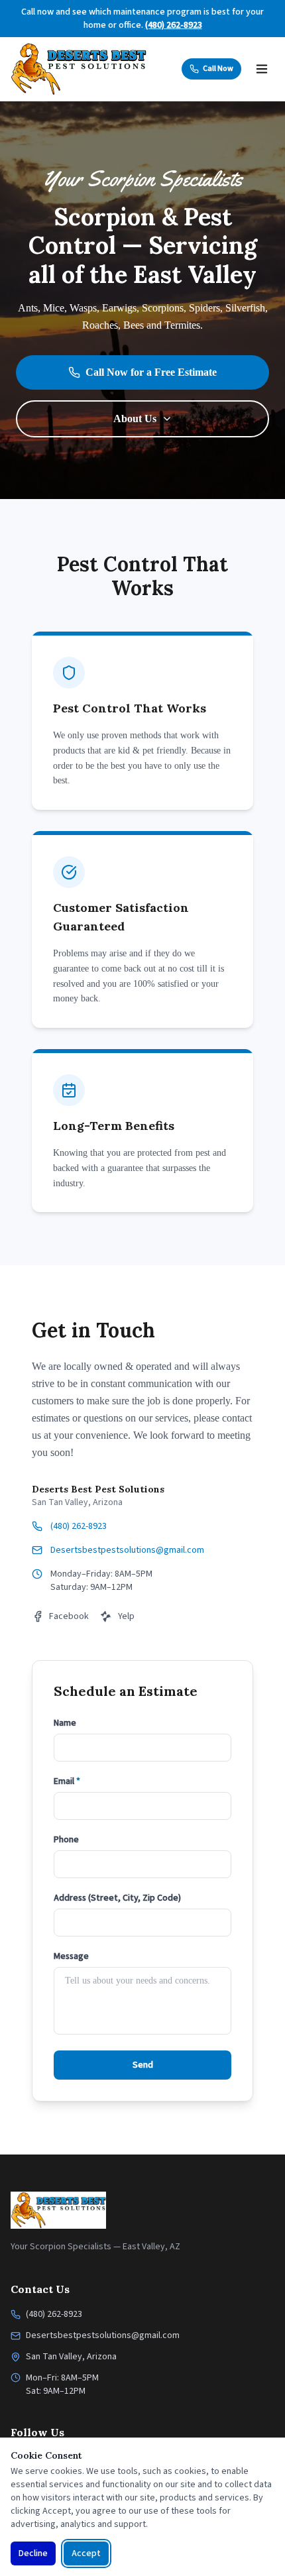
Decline (33, 2553)
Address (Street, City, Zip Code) (117, 1898)
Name (65, 1723)
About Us (135, 419)
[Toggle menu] (262, 69)
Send (143, 2065)
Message (71, 1956)
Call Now (218, 69)
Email (67, 1781)
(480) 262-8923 (174, 25)
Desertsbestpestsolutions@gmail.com (127, 1550)
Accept (86, 2553)
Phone (66, 1840)
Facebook (69, 1616)
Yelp (126, 1616)
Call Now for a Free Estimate (151, 372)
